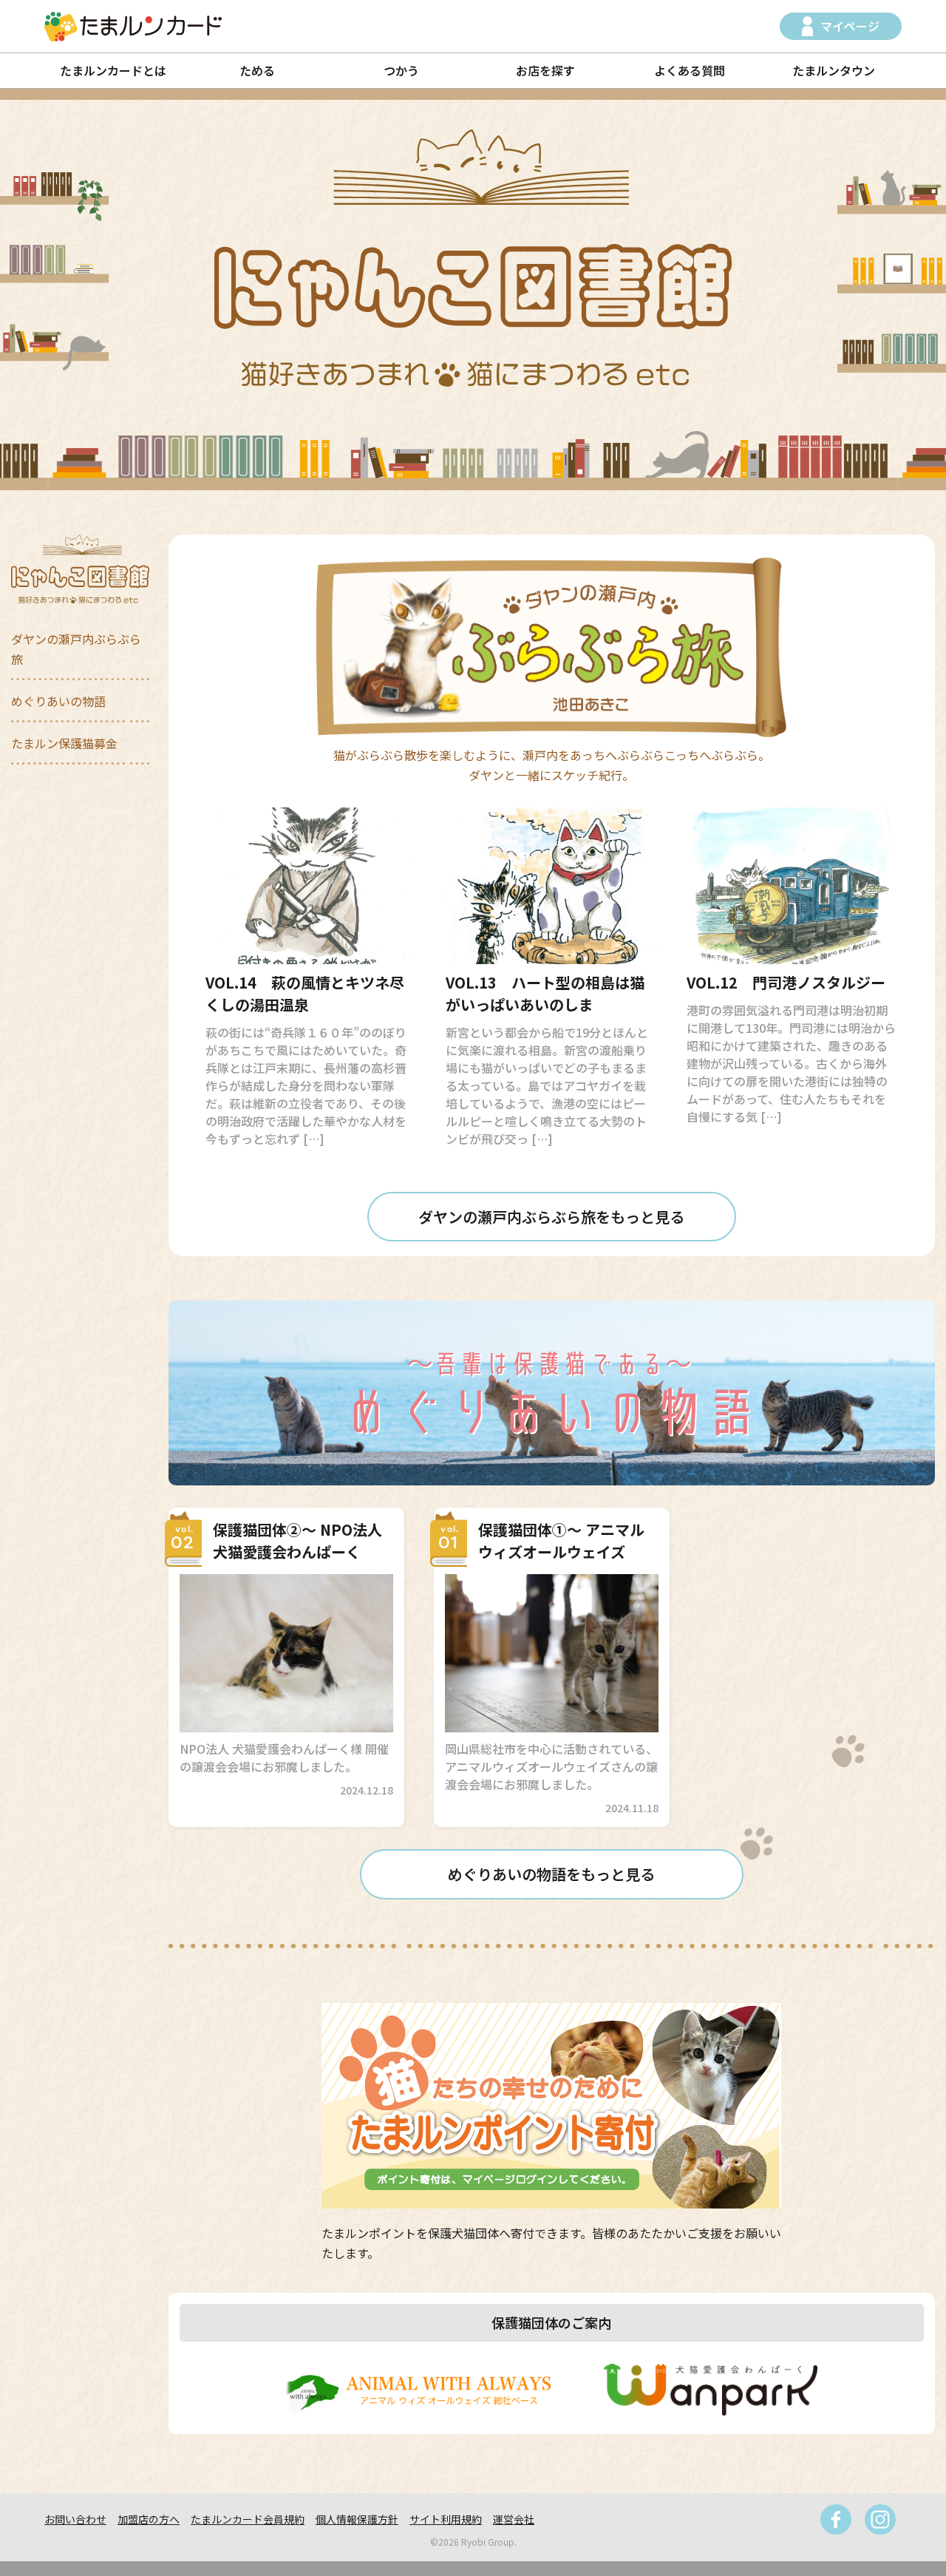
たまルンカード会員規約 (248, 2519)
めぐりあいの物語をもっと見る (551, 1874)
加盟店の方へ (149, 2519)
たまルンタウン (834, 70)
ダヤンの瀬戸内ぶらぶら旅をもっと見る (551, 1217)
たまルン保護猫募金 (64, 743)
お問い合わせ (75, 2519)
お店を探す (545, 70)
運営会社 (514, 2519)
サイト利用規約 (446, 2519)
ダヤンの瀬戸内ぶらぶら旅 (76, 649)
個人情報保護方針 (357, 2519)
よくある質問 (690, 70)
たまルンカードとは (113, 70)
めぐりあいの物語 (58, 701)
